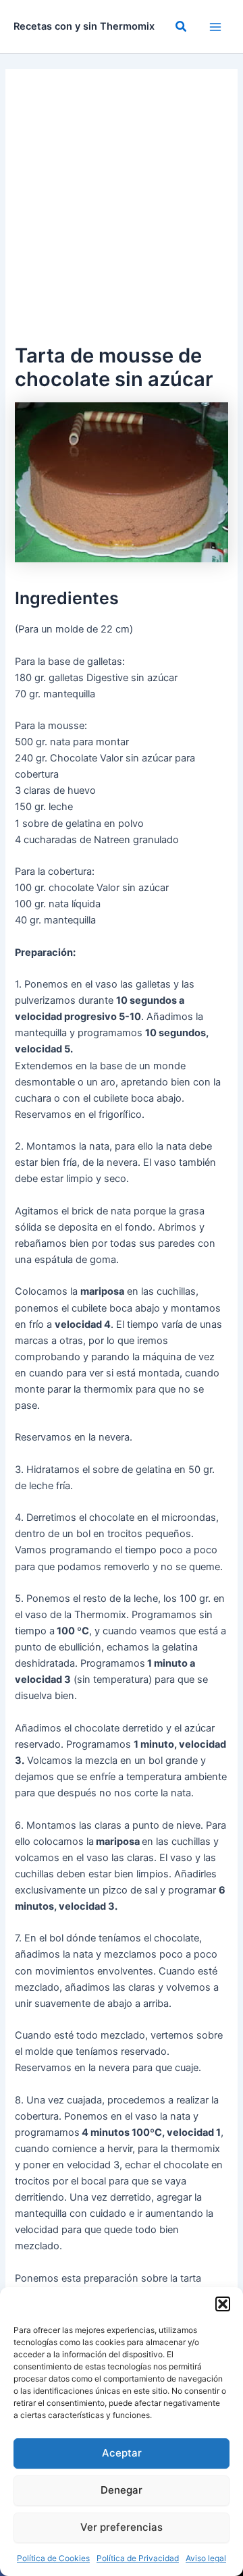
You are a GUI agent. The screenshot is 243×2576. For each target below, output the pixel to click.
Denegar (122, 2490)
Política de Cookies (53, 2558)
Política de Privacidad (138, 2558)
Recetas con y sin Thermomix (84, 26)
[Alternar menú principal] (215, 27)
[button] (223, 2304)
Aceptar (122, 2453)
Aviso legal (206, 2558)
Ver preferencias (122, 2527)
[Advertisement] (122, 212)
